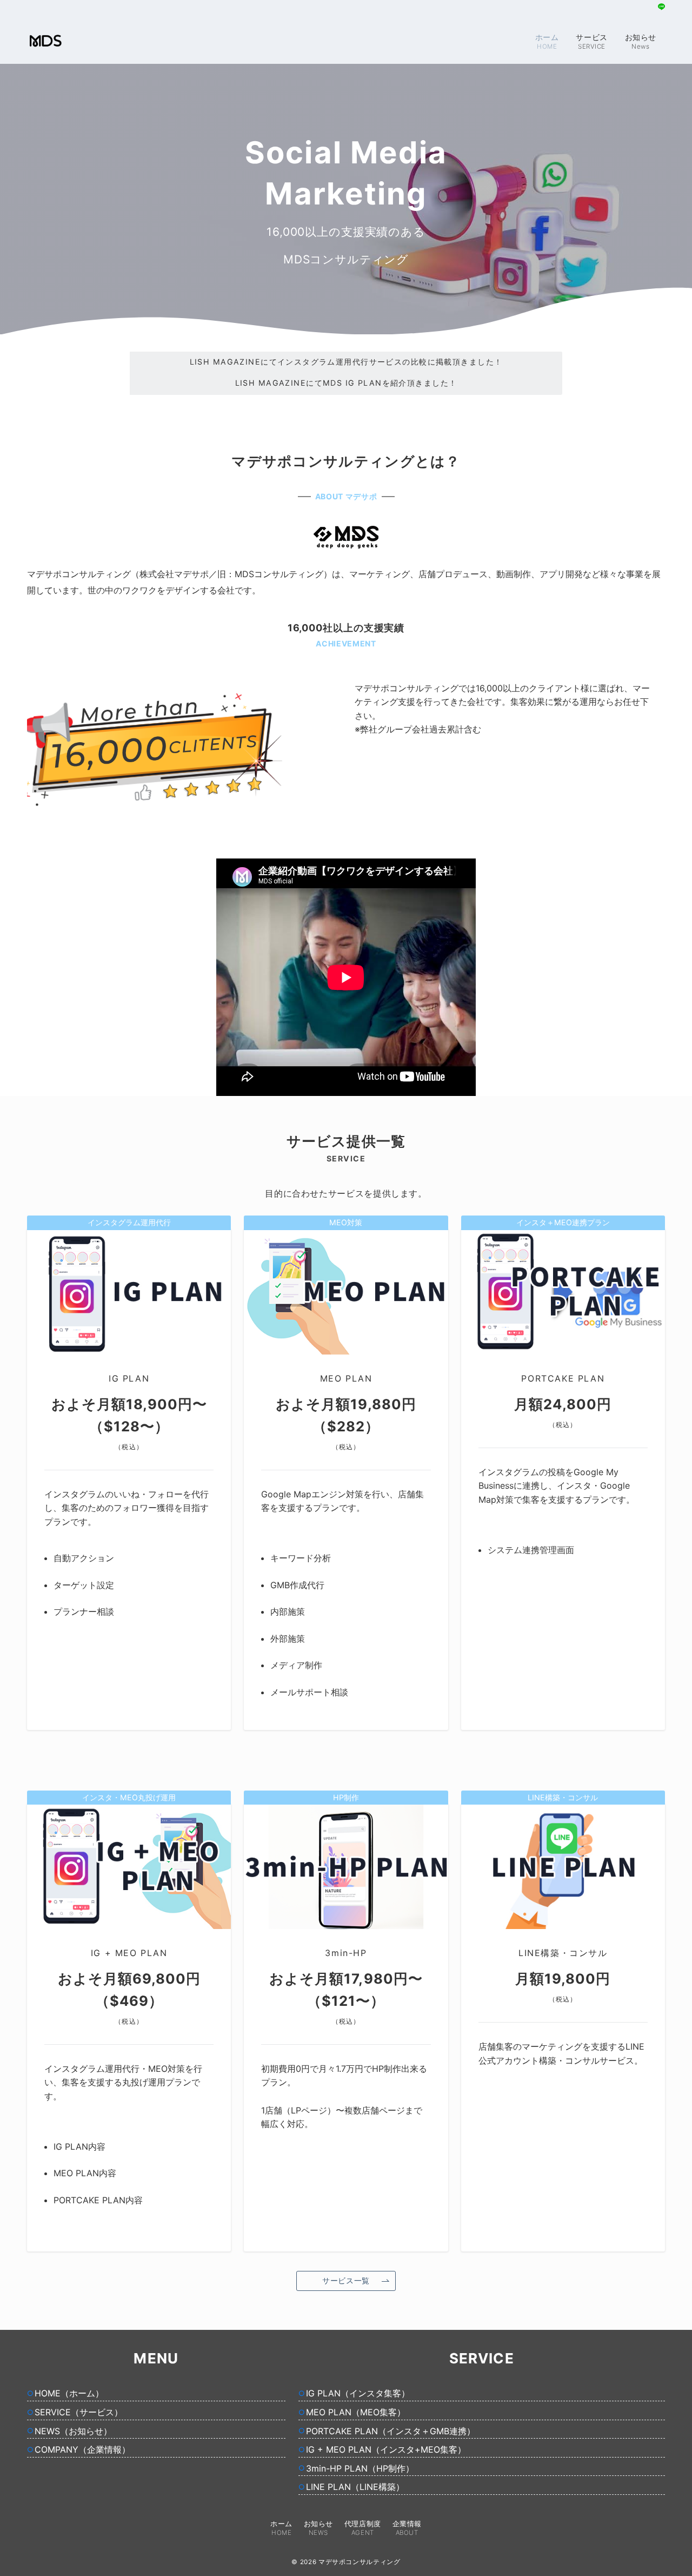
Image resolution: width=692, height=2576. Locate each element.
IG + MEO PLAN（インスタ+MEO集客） (386, 2449)
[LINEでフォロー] (661, 7)
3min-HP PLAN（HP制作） (360, 2468)
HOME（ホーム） (69, 2393)
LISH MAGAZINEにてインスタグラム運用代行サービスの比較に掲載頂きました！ (346, 383)
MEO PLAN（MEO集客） (356, 2412)
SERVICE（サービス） (79, 2412)
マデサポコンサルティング (360, 2562)
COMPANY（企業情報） (82, 2449)
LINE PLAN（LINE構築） (355, 2487)
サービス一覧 (346, 2280)
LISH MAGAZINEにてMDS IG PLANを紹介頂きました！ (346, 362)
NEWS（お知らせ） (73, 2431)
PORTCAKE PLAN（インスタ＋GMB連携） (391, 2431)
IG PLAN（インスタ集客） (358, 2393)
